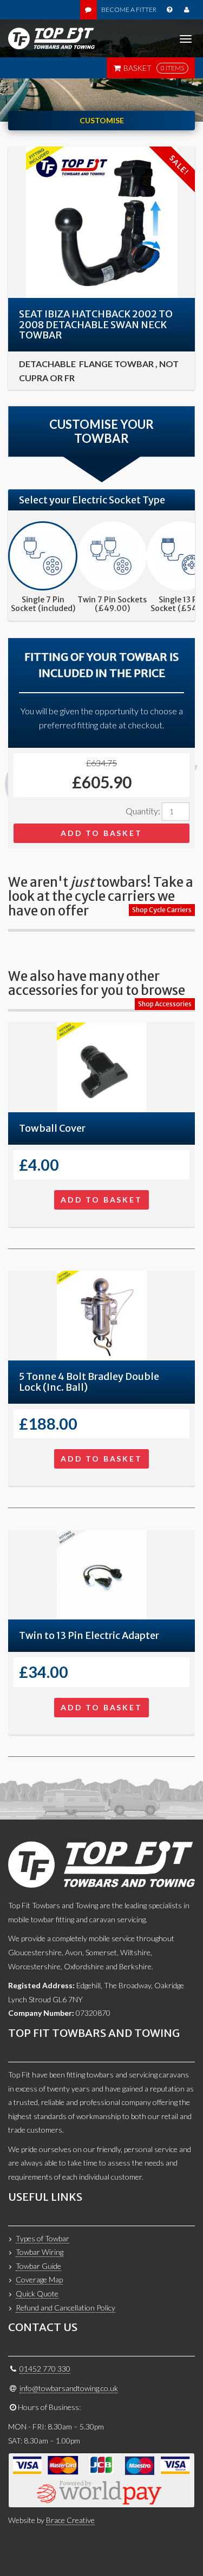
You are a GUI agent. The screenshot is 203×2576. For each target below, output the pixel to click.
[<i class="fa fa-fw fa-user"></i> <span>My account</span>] (186, 10)
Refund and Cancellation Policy (66, 2308)
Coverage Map (39, 2279)
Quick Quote (37, 2293)
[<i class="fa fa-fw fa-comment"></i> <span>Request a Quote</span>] (89, 10)
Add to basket (101, 833)
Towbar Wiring (40, 2252)
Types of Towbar (42, 2238)
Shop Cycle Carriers (162, 910)
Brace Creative (70, 2520)
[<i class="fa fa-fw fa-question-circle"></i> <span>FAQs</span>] (169, 10)
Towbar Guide (38, 2266)
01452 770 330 (45, 2369)
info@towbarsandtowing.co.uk (69, 2388)
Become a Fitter (129, 9)
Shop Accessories (165, 1004)
